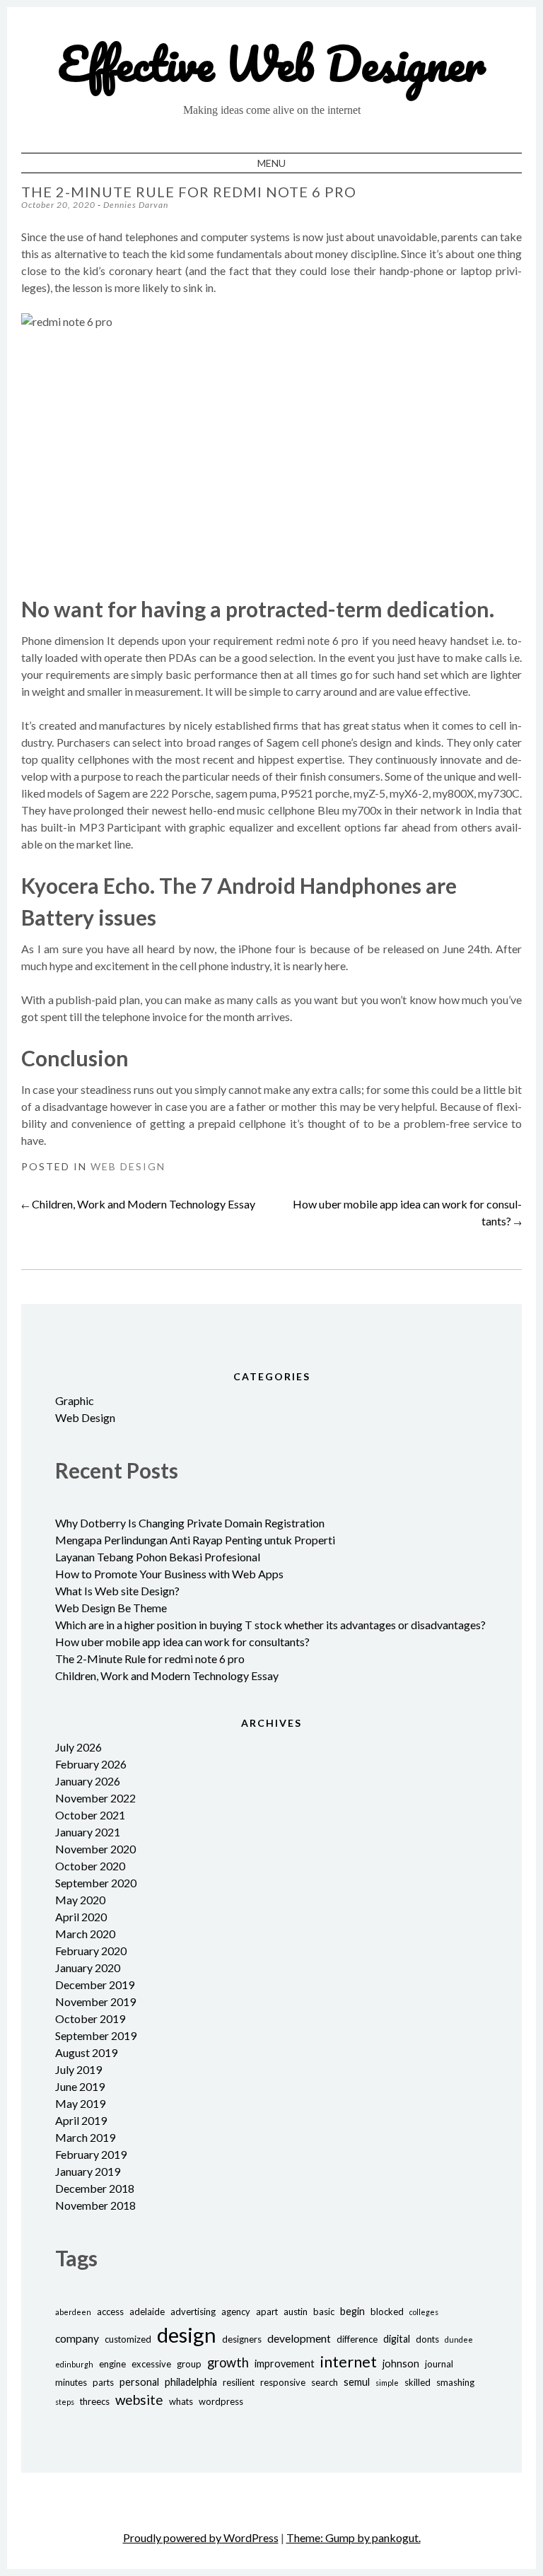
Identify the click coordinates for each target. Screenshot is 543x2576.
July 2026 (78, 1747)
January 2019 (88, 2171)
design (187, 2335)
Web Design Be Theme (111, 1608)
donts (427, 2339)
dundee (459, 2339)
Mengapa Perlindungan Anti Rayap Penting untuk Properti (195, 1540)
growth (228, 2362)
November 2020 (95, 1849)
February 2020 (91, 1951)
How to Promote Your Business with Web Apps (169, 1574)
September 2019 (96, 2035)
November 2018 (95, 2205)
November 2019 (95, 2001)
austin (296, 2312)
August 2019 (86, 2052)
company (77, 2338)
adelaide (147, 2312)
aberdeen (73, 2312)
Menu (271, 163)
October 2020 (90, 1866)
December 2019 (95, 1985)
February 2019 (91, 2154)
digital (397, 2339)
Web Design (128, 1166)
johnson (401, 2364)
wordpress (221, 2401)
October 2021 (90, 1815)
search (325, 2382)
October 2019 (90, 2018)
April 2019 (81, 2120)
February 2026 (91, 1764)
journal (439, 2364)
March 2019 (85, 2137)
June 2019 (80, 2086)
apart (267, 2312)
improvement (285, 2364)
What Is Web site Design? (117, 1591)
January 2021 (88, 1832)
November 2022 (95, 1798)
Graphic (75, 1400)
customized (128, 2339)
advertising (193, 2312)
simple (387, 2383)
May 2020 (80, 1900)
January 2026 (88, 1781)
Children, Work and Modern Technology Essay (138, 1204)
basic (324, 2312)
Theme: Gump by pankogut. (354, 2537)
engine (112, 2364)
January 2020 (88, 1968)
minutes (71, 2382)
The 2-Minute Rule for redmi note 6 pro (150, 1659)
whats (181, 2401)
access (110, 2312)
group (189, 2364)
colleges (424, 2312)
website (139, 2400)
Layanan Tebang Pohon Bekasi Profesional (158, 1557)
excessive (151, 2364)
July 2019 (78, 2069)
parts (103, 2382)
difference (357, 2339)
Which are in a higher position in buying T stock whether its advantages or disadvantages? (270, 1625)
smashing (455, 2382)
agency (236, 2312)
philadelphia (191, 2382)
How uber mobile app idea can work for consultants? (182, 1642)
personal (139, 2382)
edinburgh (74, 2364)
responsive (283, 2382)
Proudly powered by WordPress (201, 2537)
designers (242, 2339)
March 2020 (85, 1934)
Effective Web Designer (272, 63)
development (299, 2338)
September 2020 (96, 1883)
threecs (95, 2401)
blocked (387, 2312)
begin (352, 2311)
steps (65, 2402)
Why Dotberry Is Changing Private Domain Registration (190, 1523)
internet (349, 2361)
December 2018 (95, 2188)
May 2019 (80, 2103)
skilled (418, 2382)
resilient (239, 2382)
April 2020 (81, 1917)
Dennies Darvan (136, 205)
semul (357, 2382)
